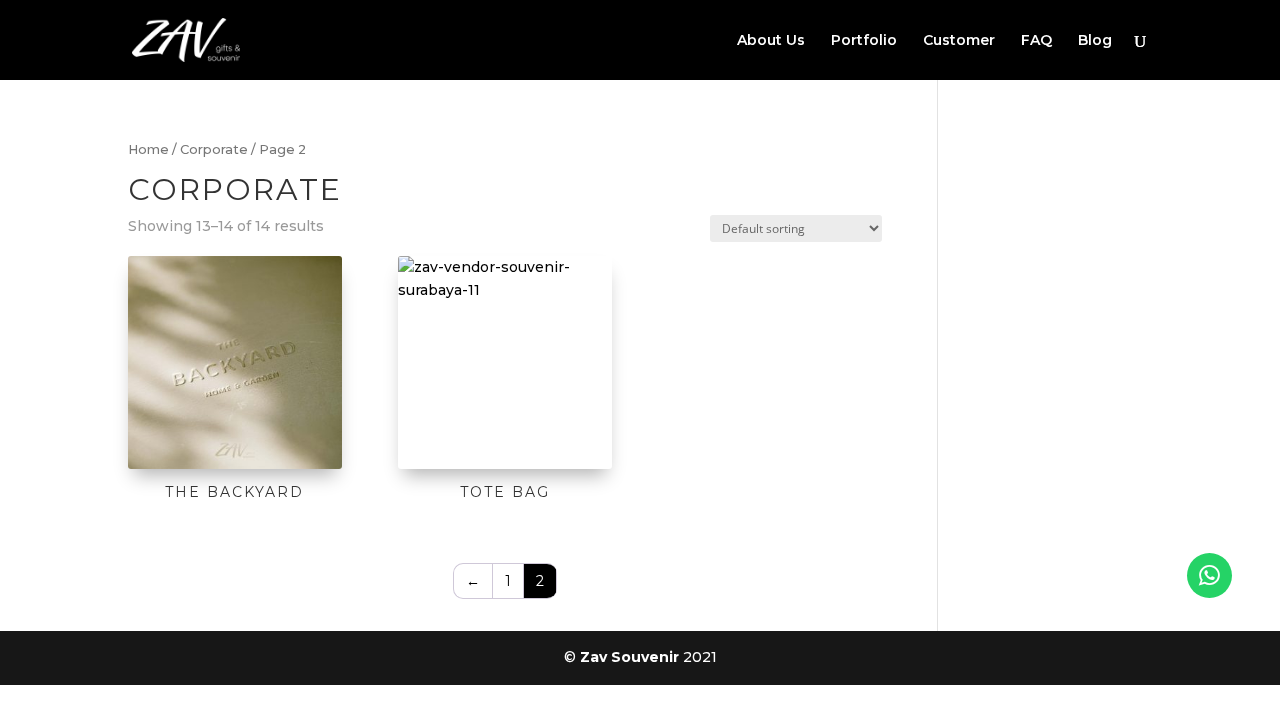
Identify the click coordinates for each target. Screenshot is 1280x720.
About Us (771, 41)
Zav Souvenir (629, 657)
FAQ (1036, 41)
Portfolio (864, 41)
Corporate (214, 149)
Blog (1095, 41)
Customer (959, 41)
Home (148, 149)
